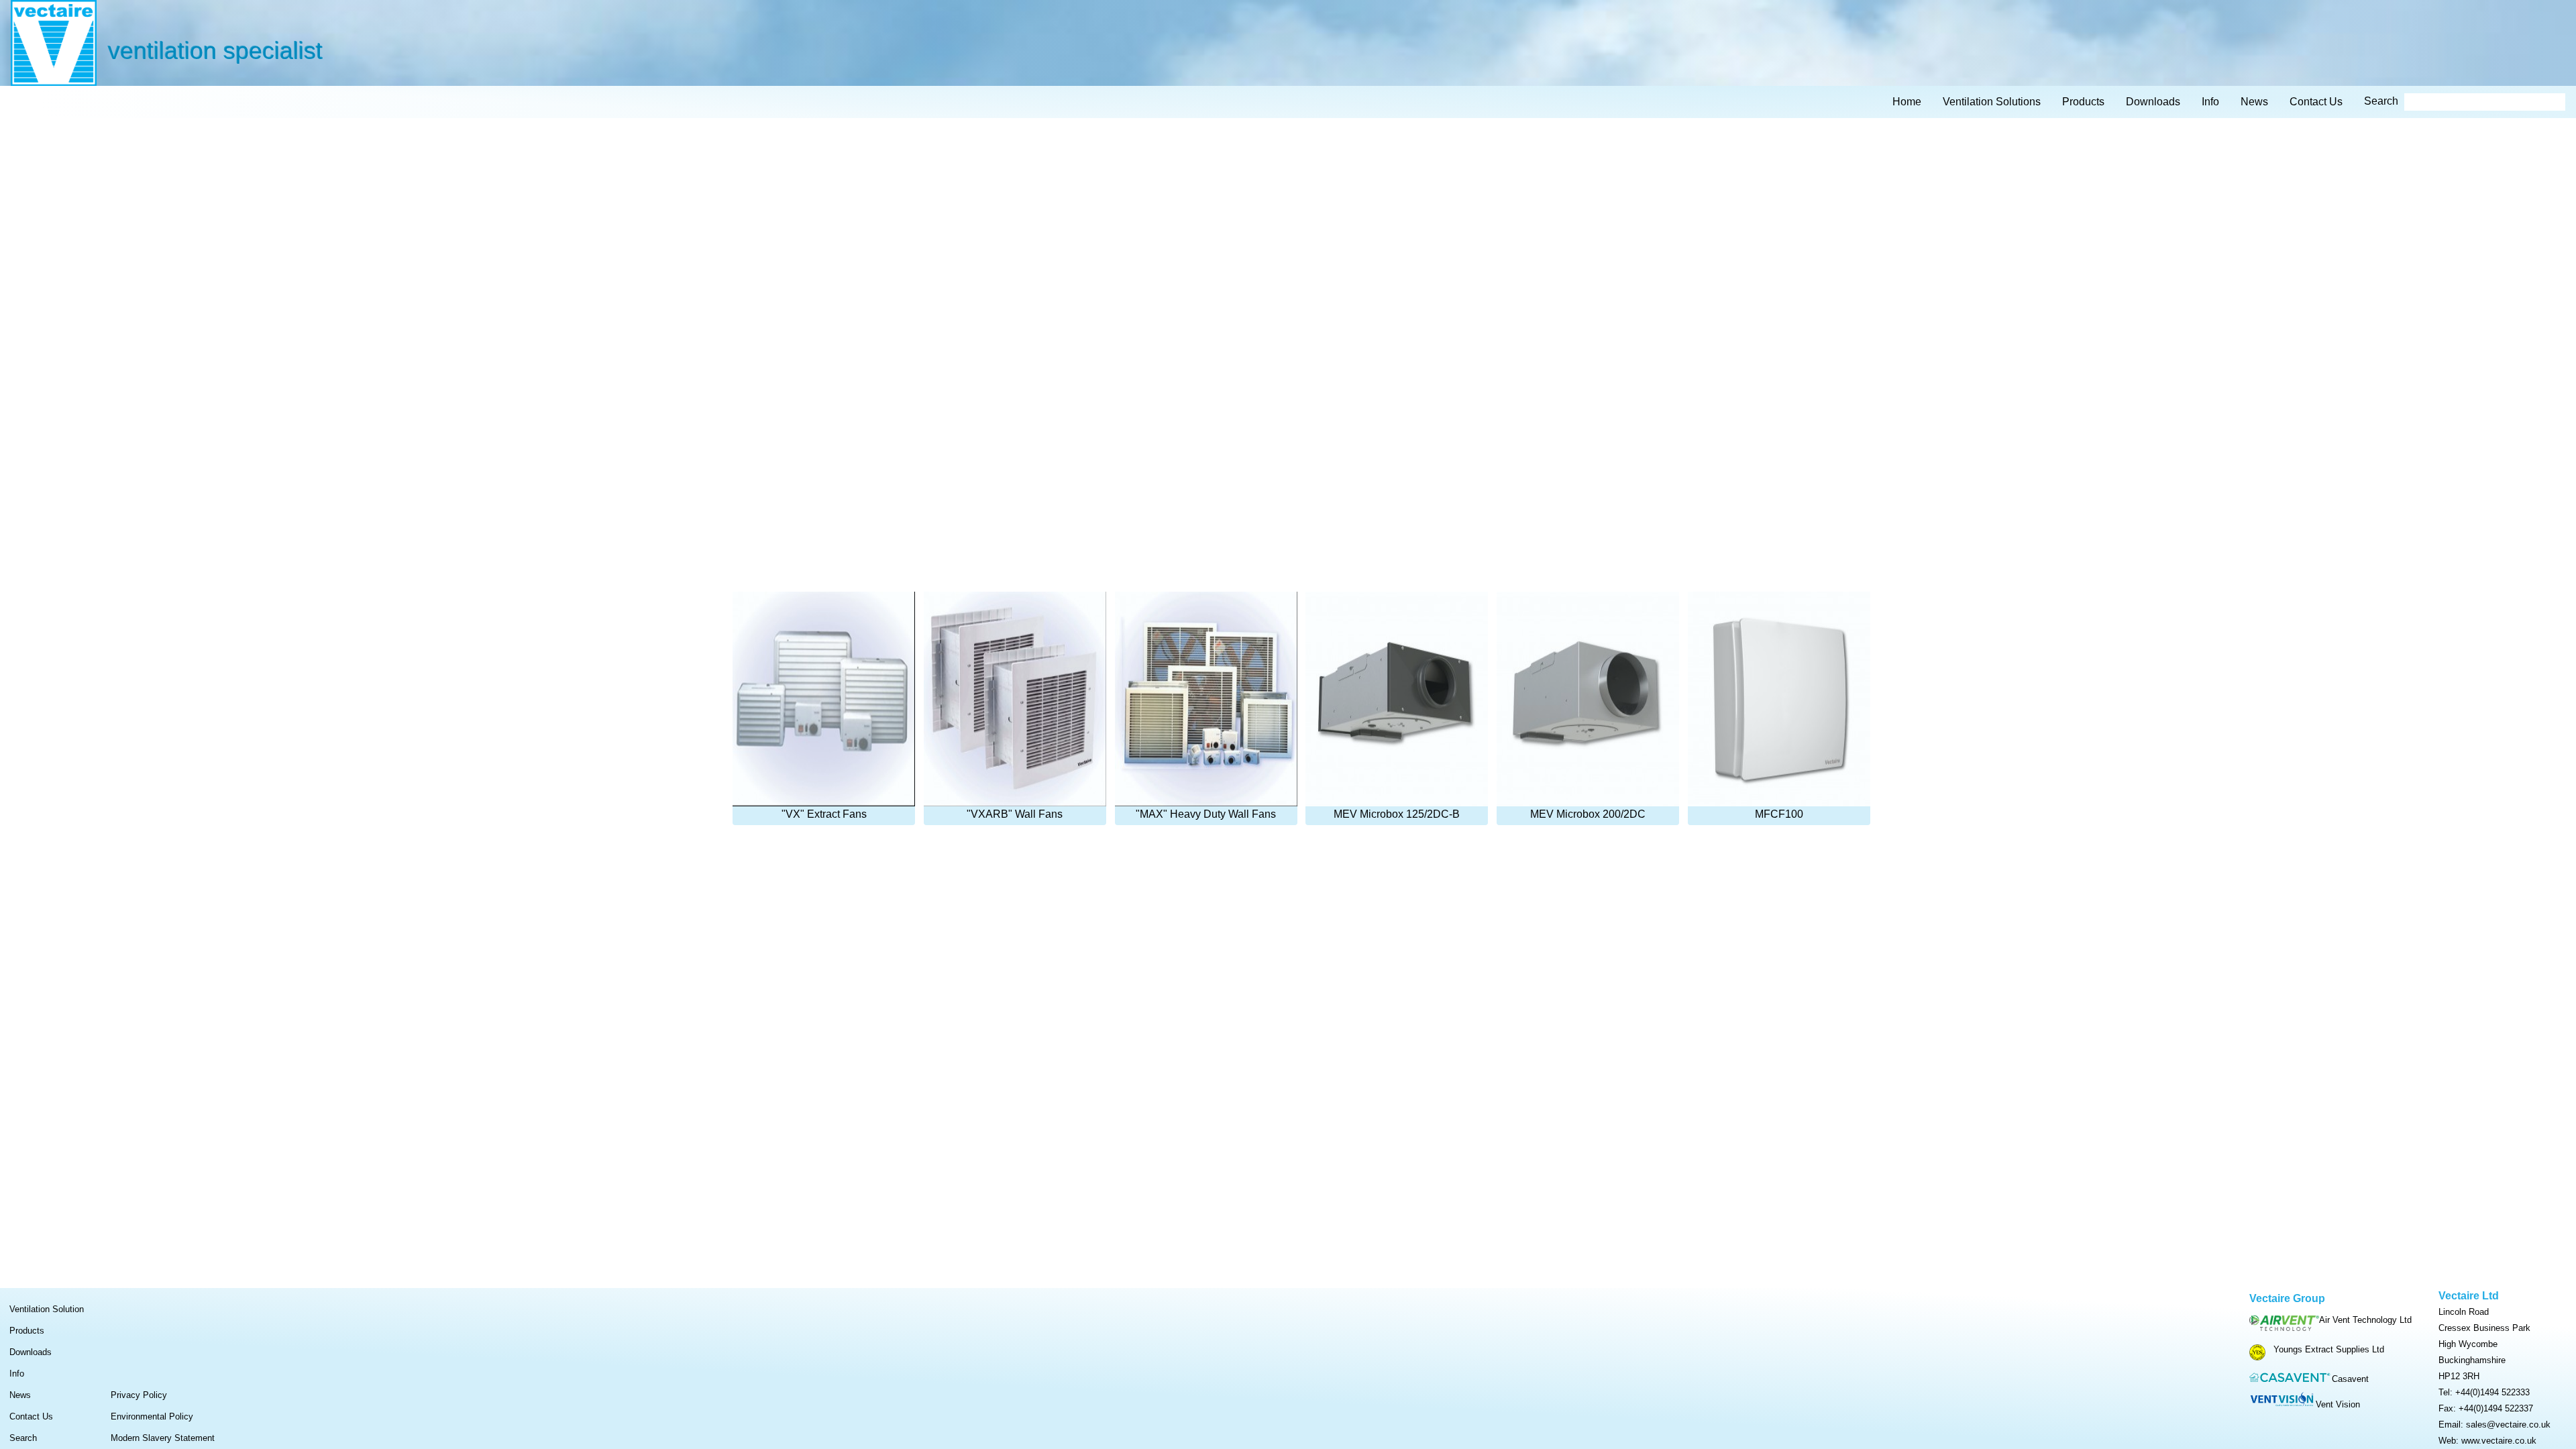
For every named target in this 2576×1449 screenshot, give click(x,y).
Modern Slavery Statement (163, 1438)
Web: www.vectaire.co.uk (2487, 1441)
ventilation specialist (215, 50)
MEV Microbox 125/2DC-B (1397, 814)
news (2254, 102)
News (20, 1395)
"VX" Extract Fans (824, 814)
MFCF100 (1779, 814)
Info (17, 1374)
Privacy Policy (139, 1395)
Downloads (31, 1352)
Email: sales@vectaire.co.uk (2494, 1425)
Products (27, 1331)
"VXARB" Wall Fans (1015, 814)
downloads (2153, 102)
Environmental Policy (152, 1416)
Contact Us (31, 1416)
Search (23, 1438)
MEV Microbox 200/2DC (1588, 814)
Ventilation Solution (47, 1309)
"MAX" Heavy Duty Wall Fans (1206, 814)
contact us (2316, 102)
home (1907, 102)
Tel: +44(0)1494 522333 (2484, 1392)
